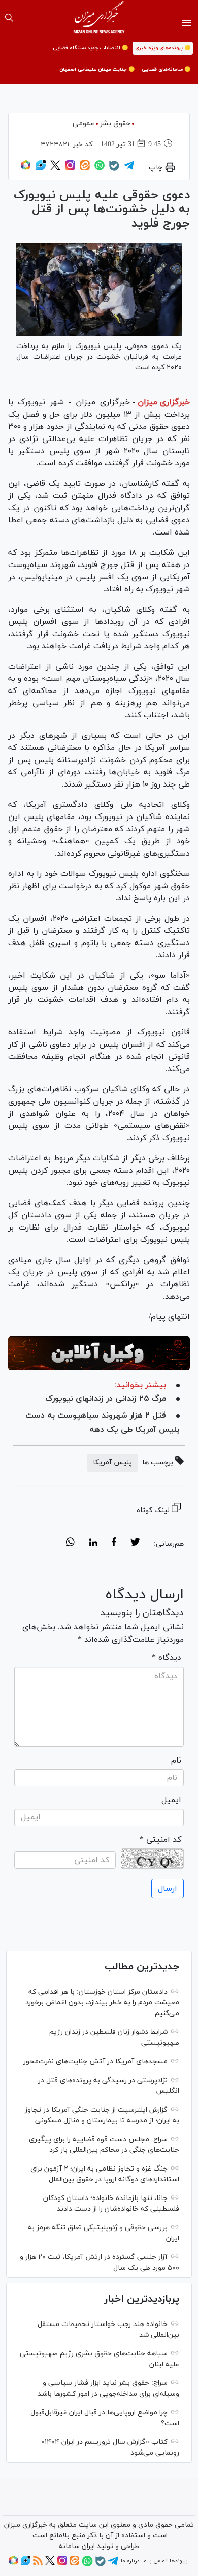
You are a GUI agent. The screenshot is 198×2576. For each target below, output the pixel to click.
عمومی (84, 124)
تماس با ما (155, 2561)
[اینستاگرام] (70, 169)
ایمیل (171, 1800)
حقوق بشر (115, 124)
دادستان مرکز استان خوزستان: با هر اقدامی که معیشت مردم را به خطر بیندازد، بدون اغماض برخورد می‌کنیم (102, 2003)
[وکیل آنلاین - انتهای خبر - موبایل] (99, 1353)
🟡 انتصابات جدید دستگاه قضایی (90, 48)
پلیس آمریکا (112, 1463)
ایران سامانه (77, 2546)
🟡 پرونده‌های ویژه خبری (163, 48)
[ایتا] (85, 169)
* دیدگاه (167, 1658)
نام (176, 1761)
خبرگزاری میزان (164, 402)
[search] (9, 18)
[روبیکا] (26, 169)
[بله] (114, 169)
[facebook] (114, 1544)
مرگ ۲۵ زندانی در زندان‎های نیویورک (106, 1399)
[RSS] (38, 2564)
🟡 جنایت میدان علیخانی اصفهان (97, 69)
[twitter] (135, 1544)
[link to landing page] (99, 18)
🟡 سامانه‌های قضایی (166, 69)
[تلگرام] (129, 169)
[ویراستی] (41, 169)
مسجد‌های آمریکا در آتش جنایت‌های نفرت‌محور (95, 2062)
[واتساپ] (100, 169)
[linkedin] (93, 1544)
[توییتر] (55, 169)
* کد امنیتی (160, 1840)
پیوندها (178, 2561)
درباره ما (130, 2561)
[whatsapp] (70, 1544)
